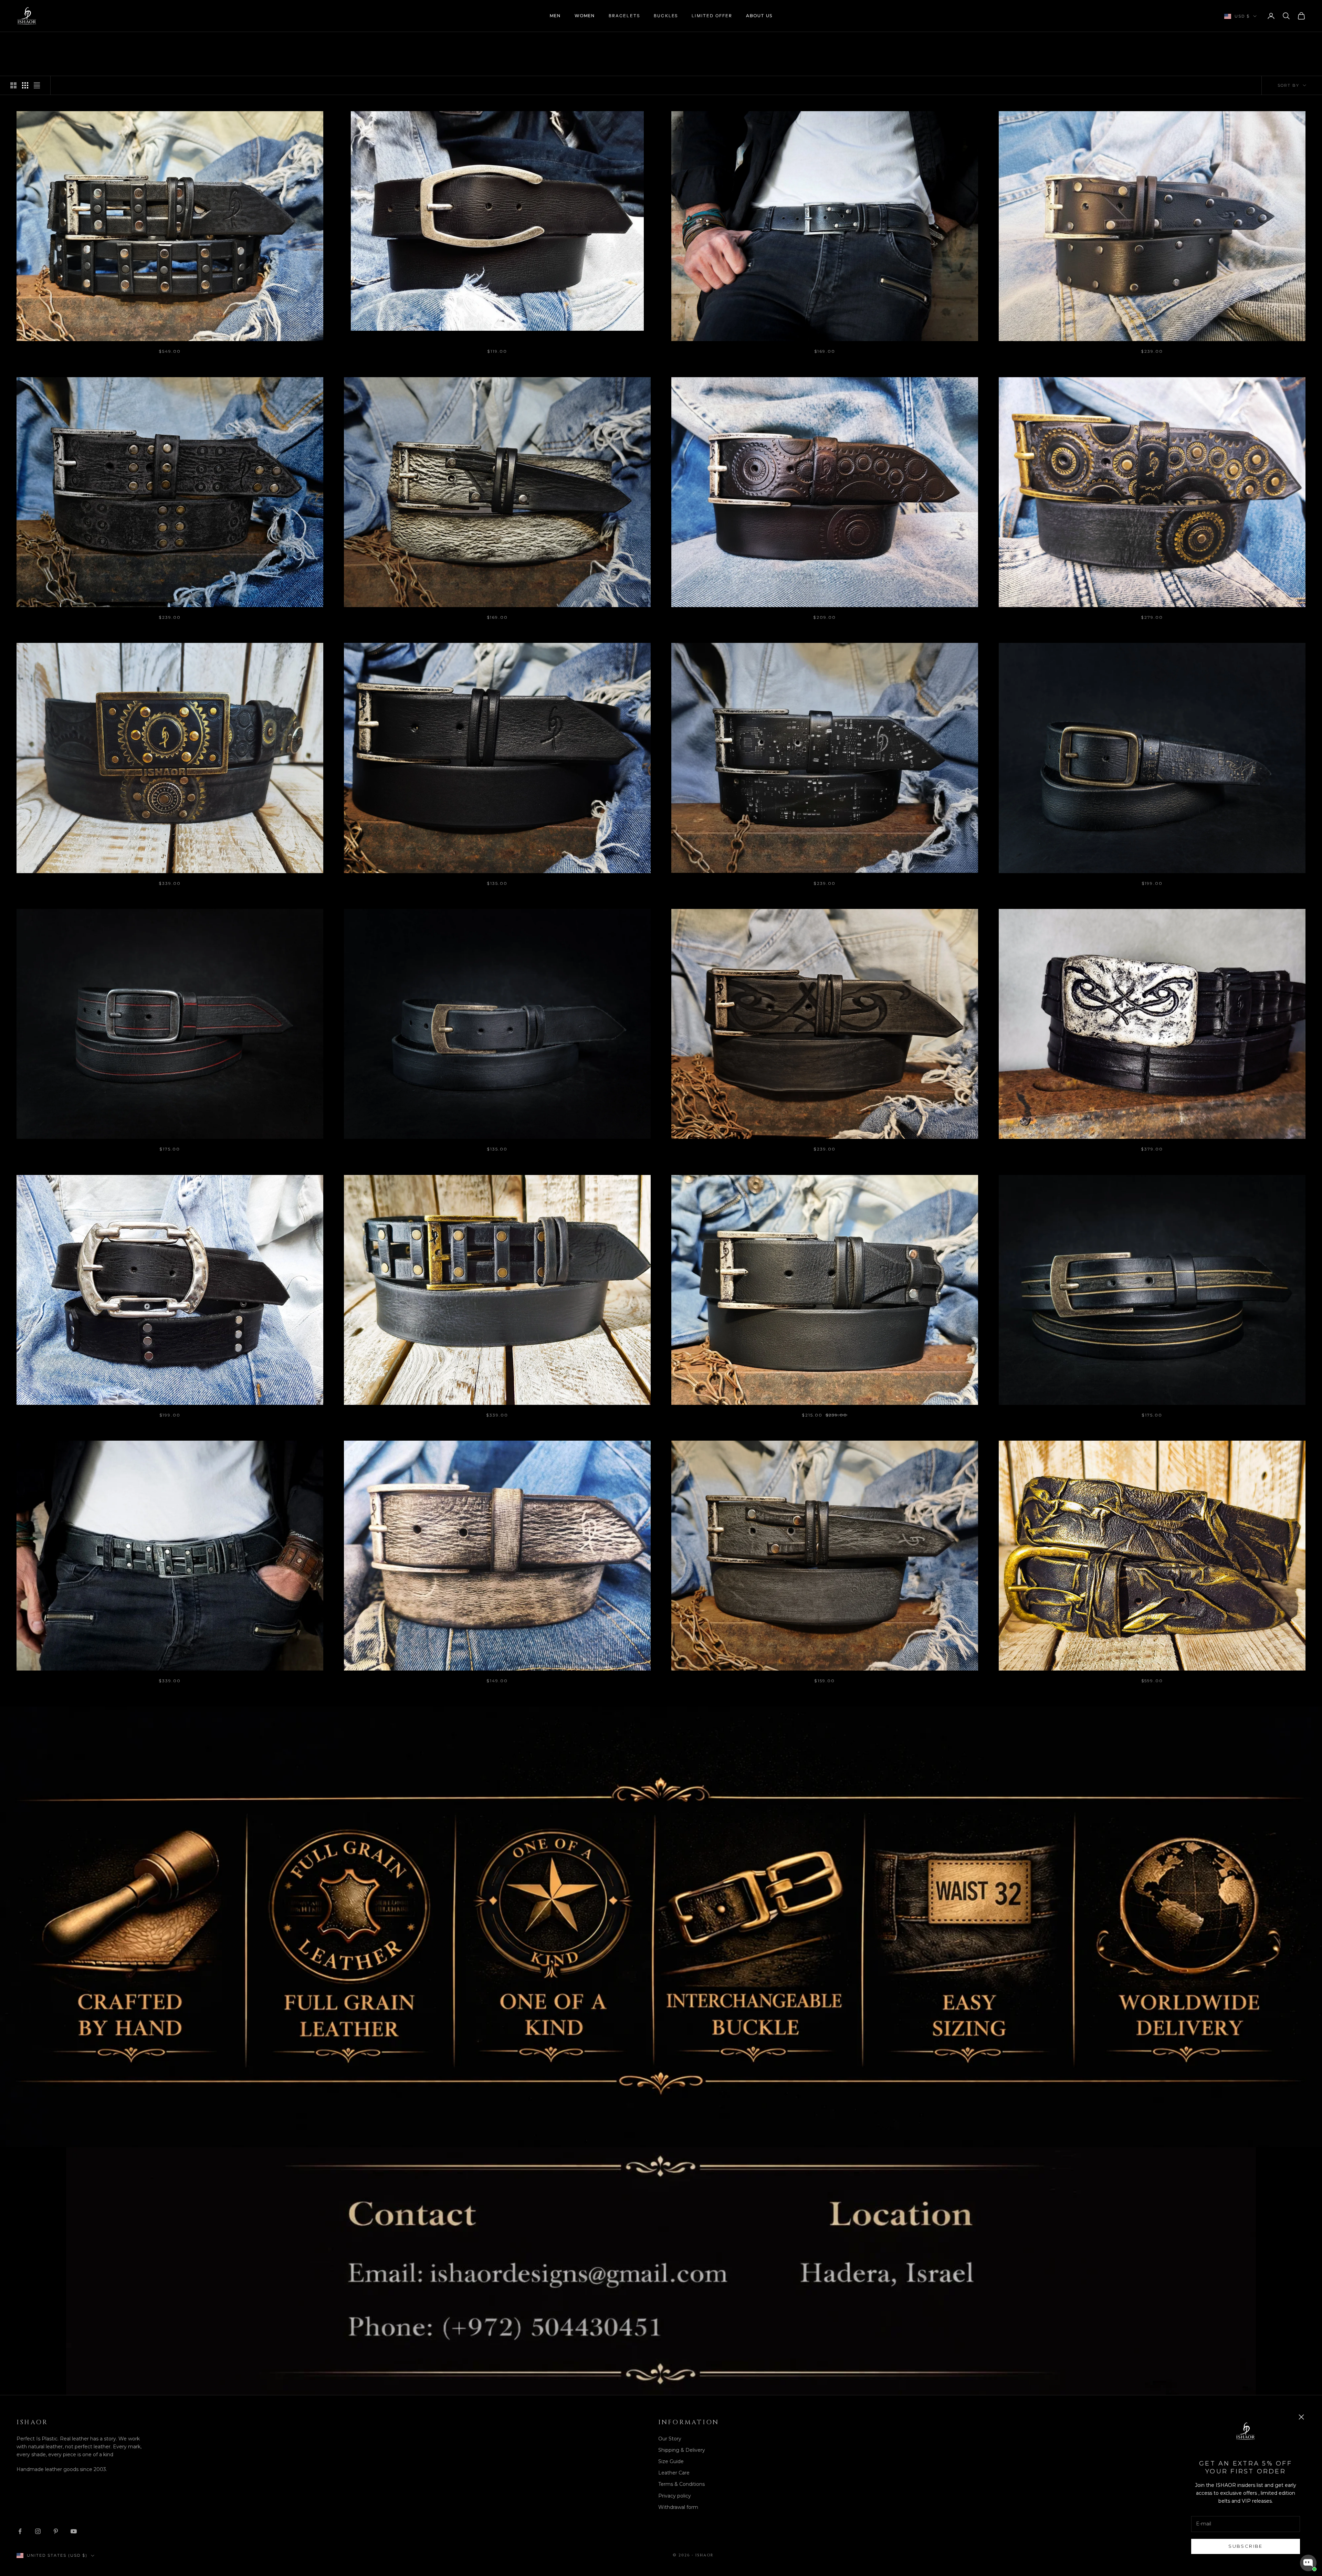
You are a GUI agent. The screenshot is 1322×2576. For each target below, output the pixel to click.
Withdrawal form (678, 2507)
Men (555, 16)
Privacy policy (675, 2496)
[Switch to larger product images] (13, 85)
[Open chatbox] (1308, 2563)
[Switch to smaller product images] (25, 85)
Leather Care (674, 2473)
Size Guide (671, 2461)
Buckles (666, 16)
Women (585, 16)
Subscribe (1245, 2546)
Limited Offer (712, 16)
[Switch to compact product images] (37, 85)
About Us (759, 16)
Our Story (670, 2439)
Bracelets (624, 16)
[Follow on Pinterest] (56, 2531)
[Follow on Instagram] (38, 2531)
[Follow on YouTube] (74, 2531)
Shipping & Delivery (682, 2450)
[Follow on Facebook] (20, 2531)
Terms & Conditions (681, 2484)
